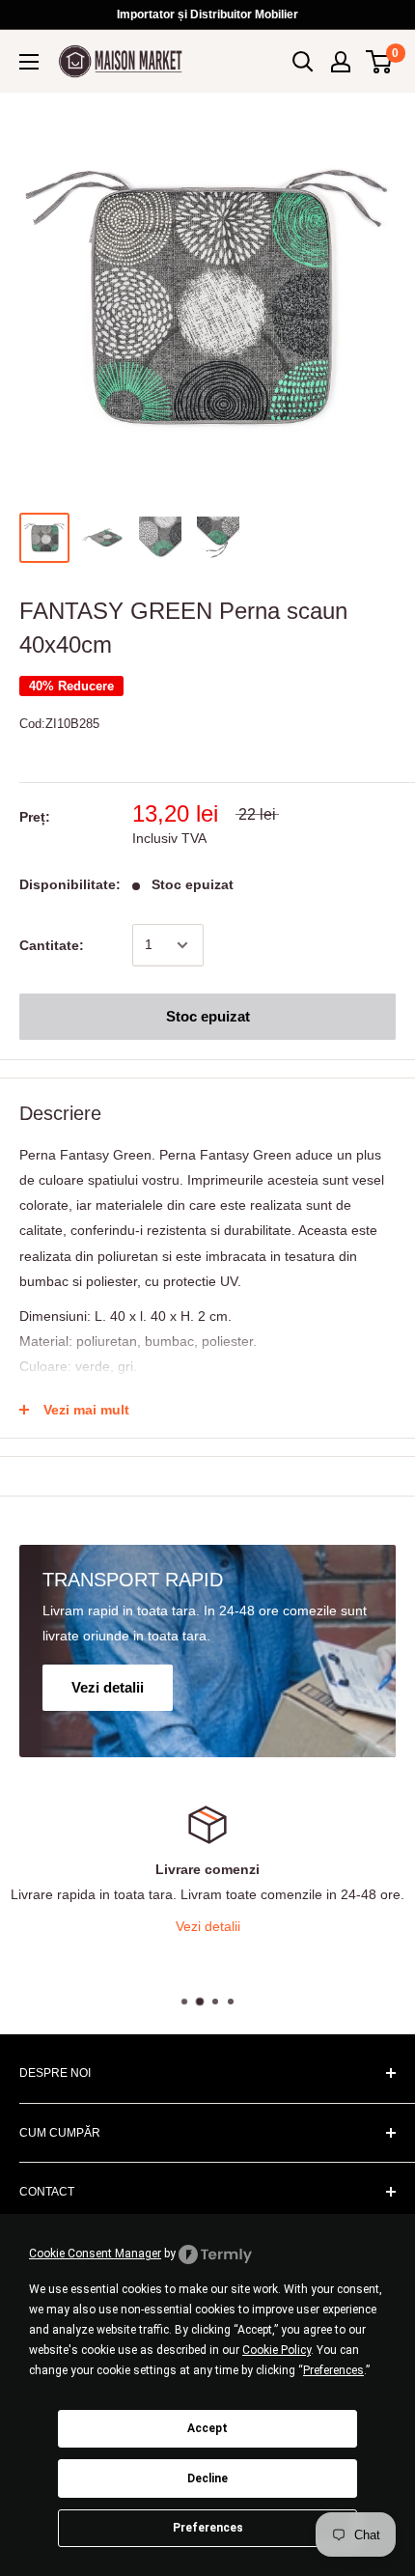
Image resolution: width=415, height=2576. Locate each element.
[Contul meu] (341, 62)
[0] (380, 62)
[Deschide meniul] (29, 62)
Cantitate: (52, 945)
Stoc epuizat (208, 1016)
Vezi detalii (294, 1926)
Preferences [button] (333, 2370)
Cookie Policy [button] (277, 2350)
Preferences (208, 2528)
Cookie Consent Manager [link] (95, 2254)
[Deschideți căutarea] (303, 62)
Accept (207, 2428)
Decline (207, 2478)
